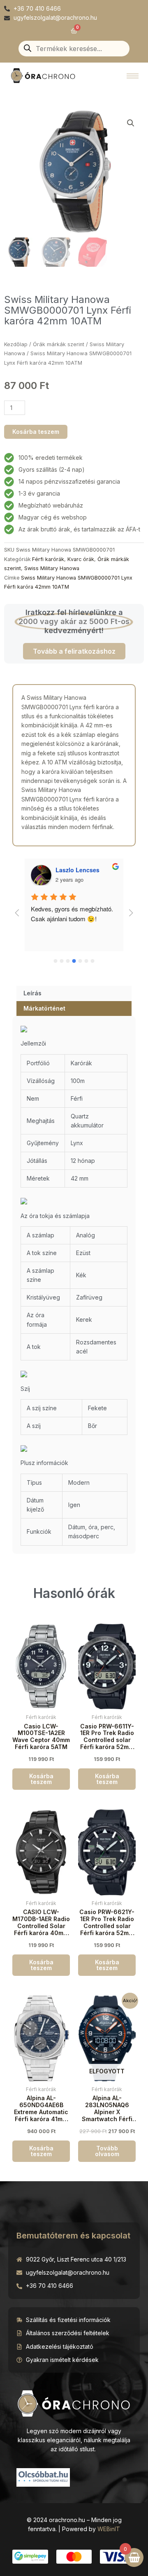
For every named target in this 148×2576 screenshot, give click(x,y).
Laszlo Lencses (77, 870)
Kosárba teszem (36, 432)
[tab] (74, 993)
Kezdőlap (16, 344)
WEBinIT (109, 2529)
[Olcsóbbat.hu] (43, 2476)
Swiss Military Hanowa (52, 568)
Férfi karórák (48, 559)
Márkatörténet (44, 1008)
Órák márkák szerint (59, 344)
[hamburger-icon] (133, 76)
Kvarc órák (81, 559)
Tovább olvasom (107, 2151)
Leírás (32, 993)
